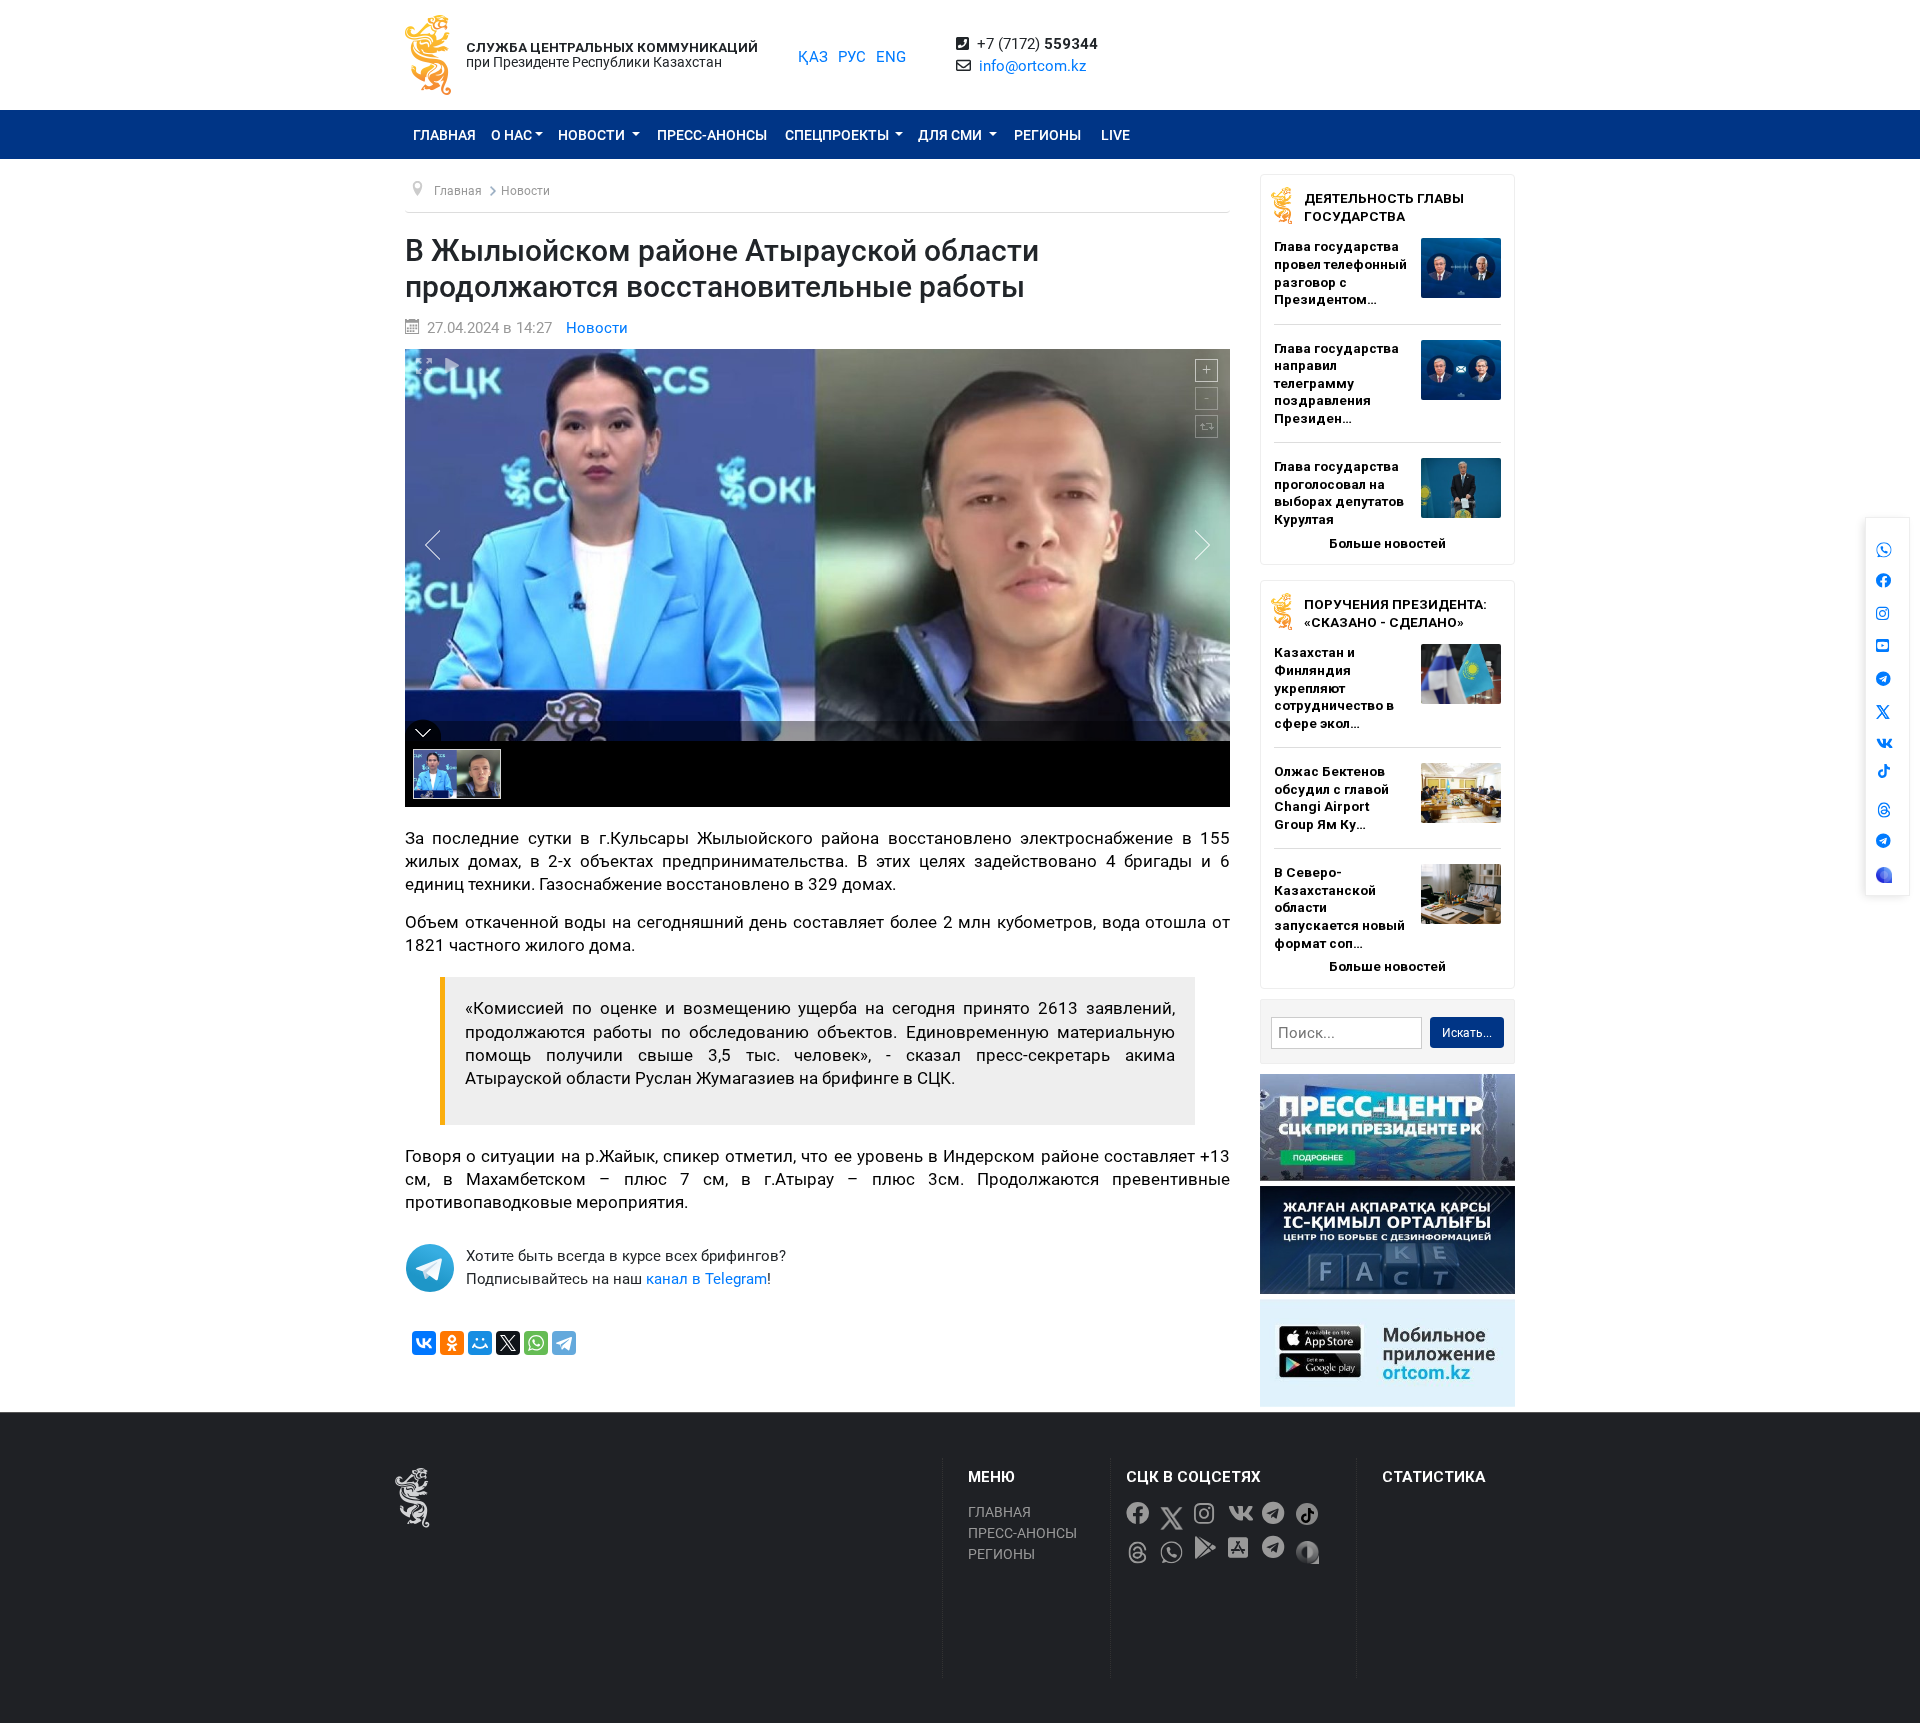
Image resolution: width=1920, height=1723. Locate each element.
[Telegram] (564, 1343)
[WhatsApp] (536, 1343)
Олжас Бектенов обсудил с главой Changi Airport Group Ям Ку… (1331, 797)
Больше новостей (1387, 543)
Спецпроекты (838, 135)
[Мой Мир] (480, 1343)
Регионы (1047, 135)
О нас (511, 135)
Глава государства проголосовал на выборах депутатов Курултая (1339, 492)
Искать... (1467, 1033)
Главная (444, 135)
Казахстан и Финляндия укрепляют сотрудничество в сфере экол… (1334, 687)
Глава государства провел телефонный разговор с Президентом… (1340, 272)
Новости (593, 135)
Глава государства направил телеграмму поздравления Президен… (1336, 383)
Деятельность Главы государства (1384, 207)
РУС (852, 57)
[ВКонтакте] (424, 1343)
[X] (508, 1343)
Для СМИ (951, 135)
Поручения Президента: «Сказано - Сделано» (1395, 613)
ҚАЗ (813, 57)
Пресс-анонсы (712, 135)
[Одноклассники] (452, 1343)
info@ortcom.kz (1032, 66)
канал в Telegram (706, 1279)
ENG (891, 57)
